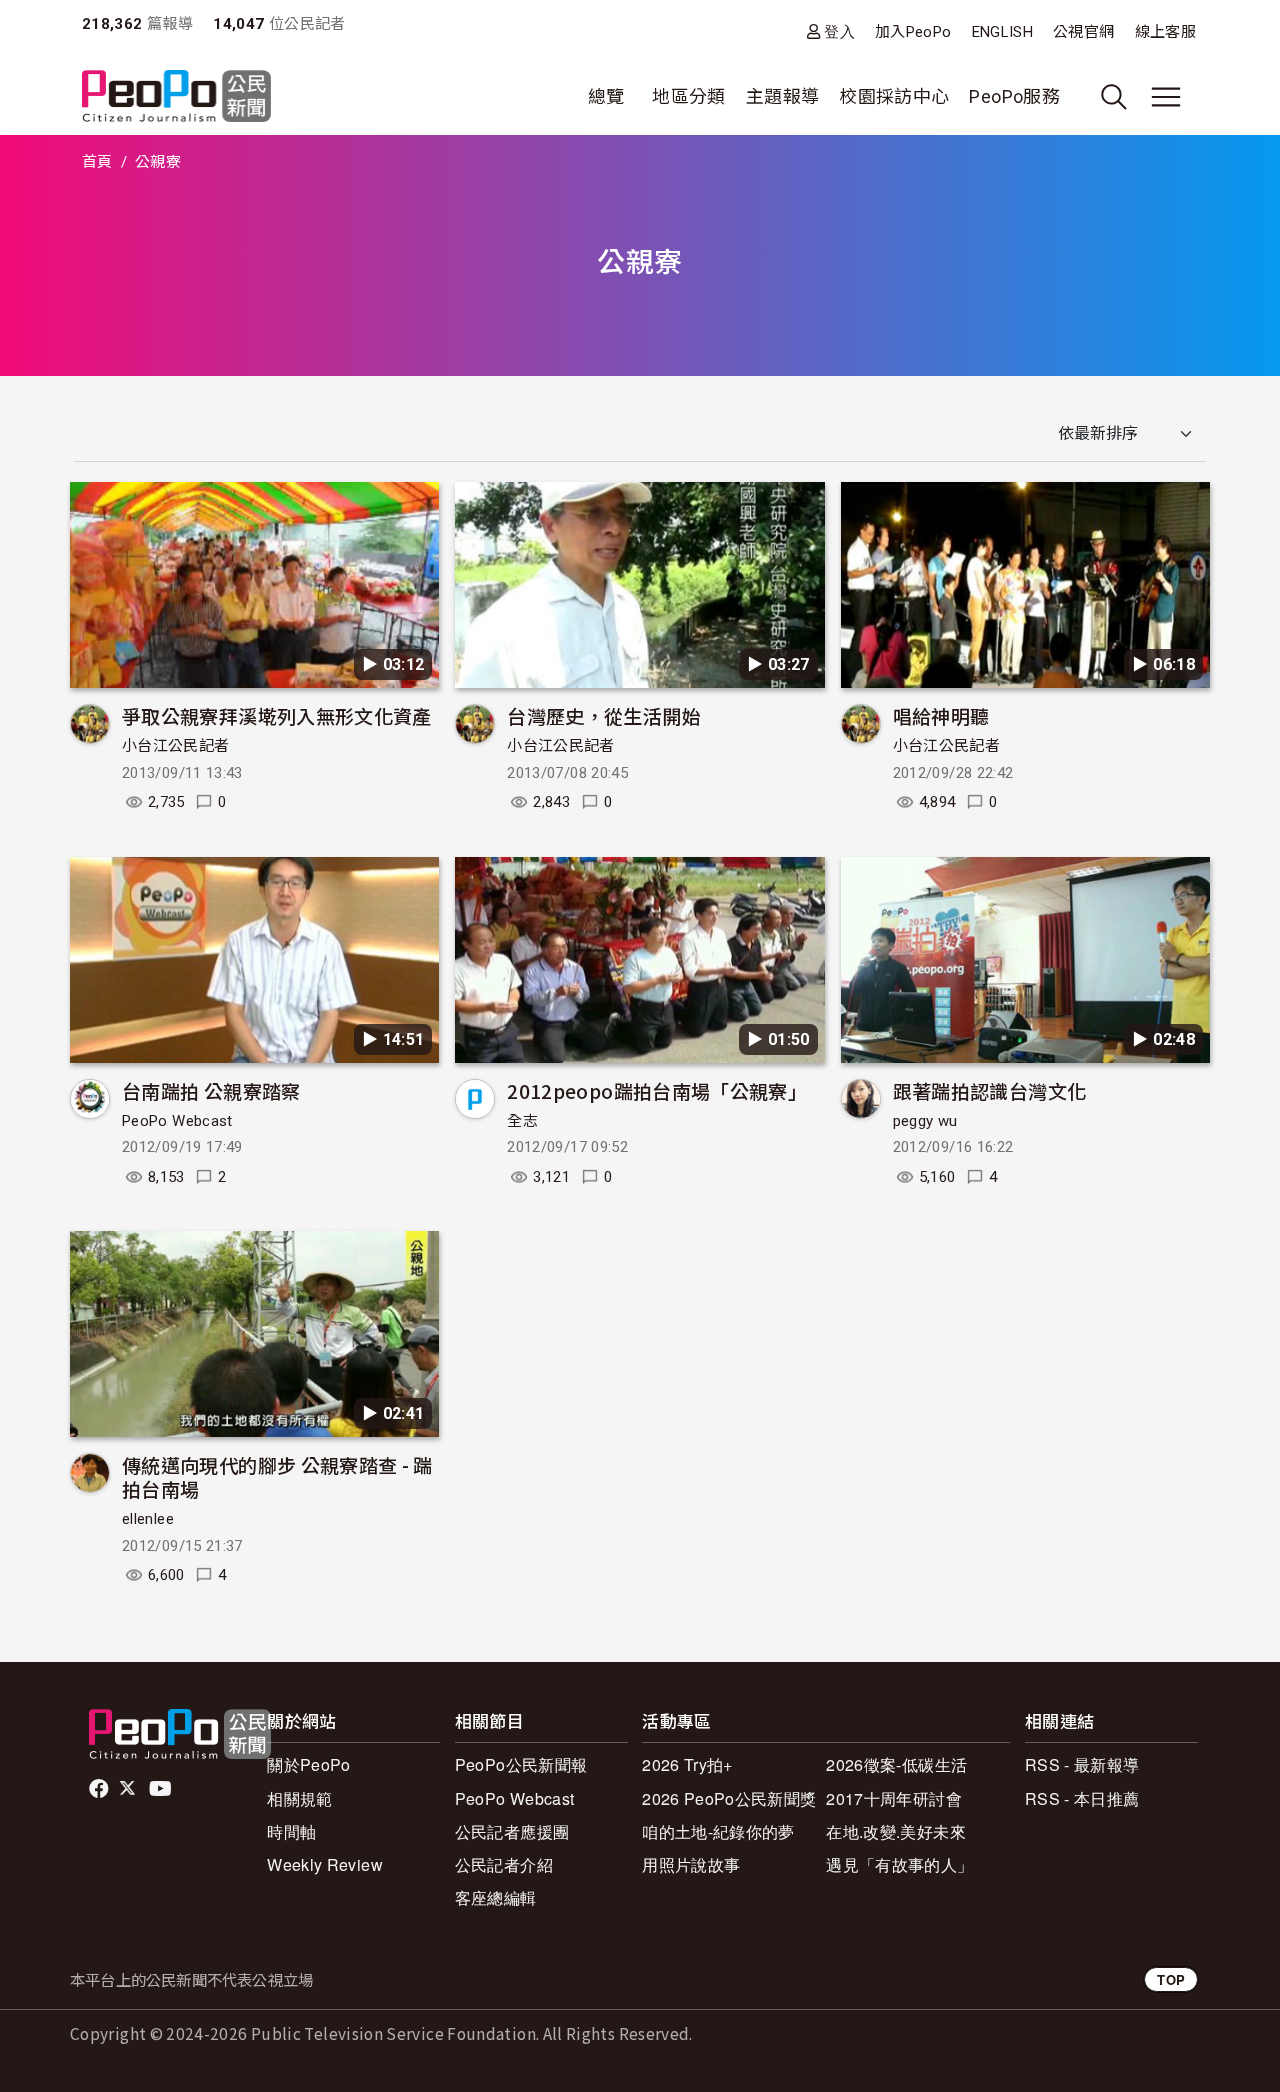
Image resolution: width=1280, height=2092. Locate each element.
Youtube (162, 1789)
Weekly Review (325, 1864)
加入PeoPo (913, 32)
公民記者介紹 (504, 1864)
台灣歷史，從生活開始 (604, 715)
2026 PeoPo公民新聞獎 (729, 1798)
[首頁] (176, 97)
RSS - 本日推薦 (1082, 1798)
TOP (1171, 1979)
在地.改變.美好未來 (896, 1831)
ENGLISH (1003, 32)
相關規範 (299, 1798)
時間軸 (291, 1831)
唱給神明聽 (941, 715)
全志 (522, 1121)
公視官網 (1083, 32)
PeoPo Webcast (177, 1121)
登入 (839, 31)
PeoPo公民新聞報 (521, 1764)
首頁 (97, 162)
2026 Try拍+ (687, 1764)
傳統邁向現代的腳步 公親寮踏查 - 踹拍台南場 (277, 1476)
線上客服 (1165, 32)
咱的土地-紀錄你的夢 (718, 1831)
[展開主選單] (1166, 97)
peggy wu (925, 1121)
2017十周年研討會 (894, 1798)
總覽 (606, 96)
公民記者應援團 (512, 1831)
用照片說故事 (691, 1864)
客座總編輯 (496, 1897)
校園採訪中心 (894, 96)
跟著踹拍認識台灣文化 (990, 1090)
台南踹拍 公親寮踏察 (211, 1090)
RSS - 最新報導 (1082, 1764)
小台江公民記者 (176, 746)
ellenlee (148, 1519)
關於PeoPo (309, 1764)
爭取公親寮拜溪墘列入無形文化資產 (277, 715)
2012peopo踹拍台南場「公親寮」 (657, 1090)
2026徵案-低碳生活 (896, 1764)
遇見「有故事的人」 (899, 1864)
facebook (100, 1789)
